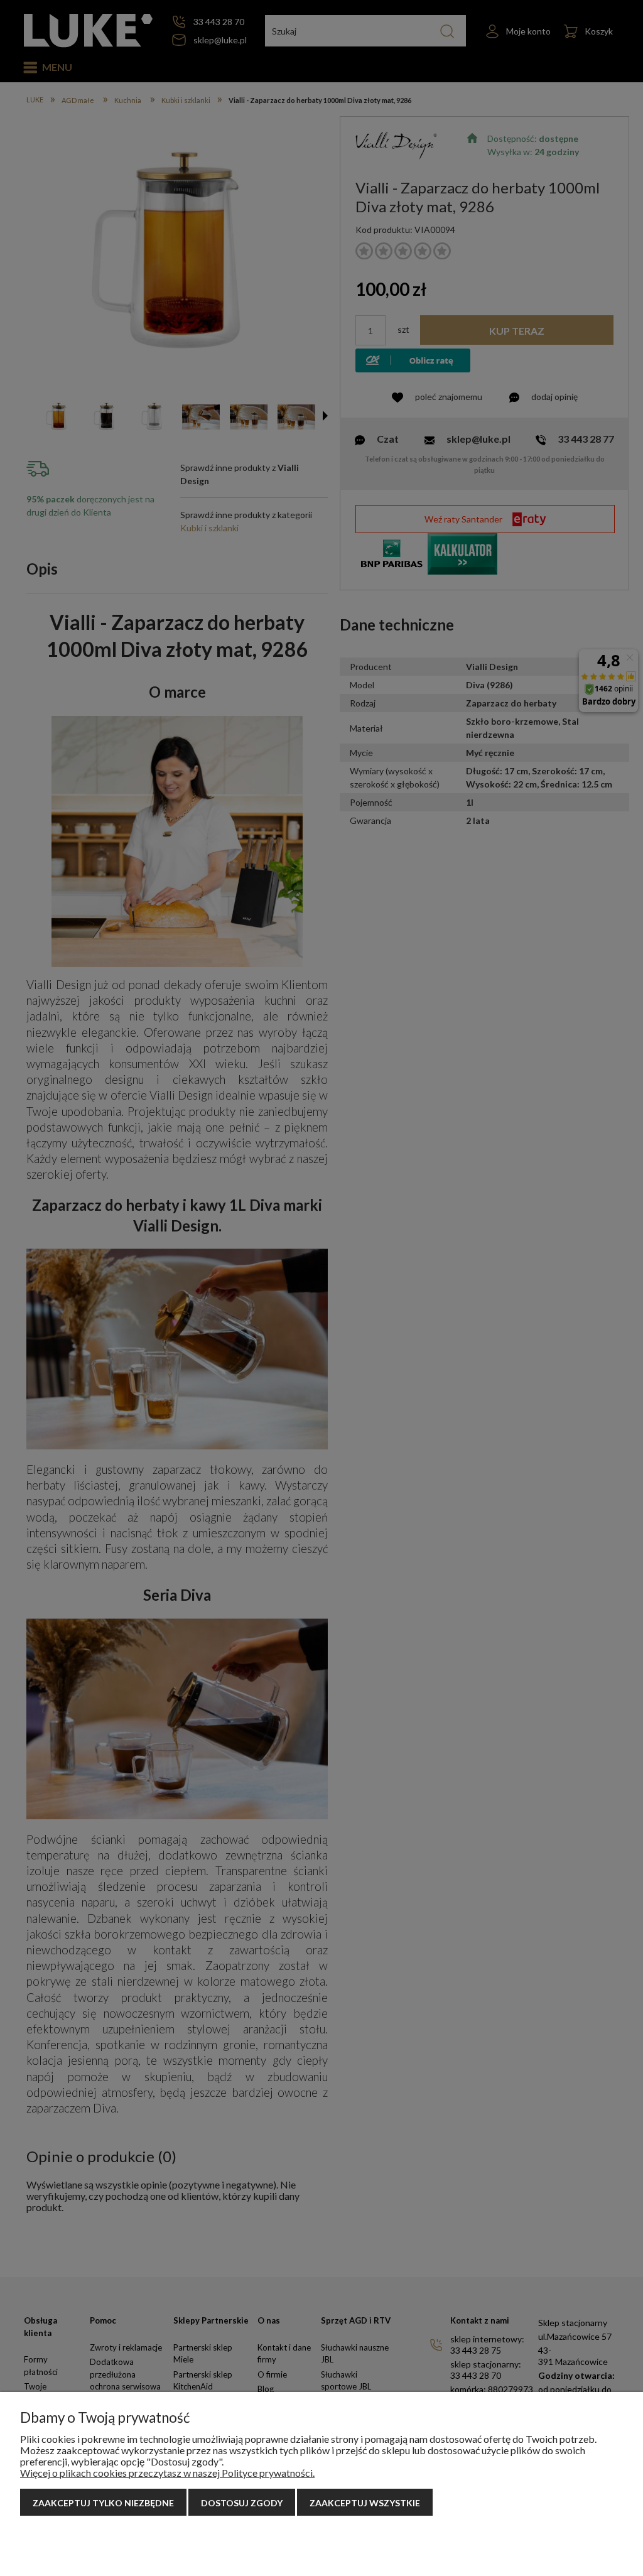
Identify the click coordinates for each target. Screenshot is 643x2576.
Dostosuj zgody (242, 2503)
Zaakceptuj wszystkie (365, 2503)
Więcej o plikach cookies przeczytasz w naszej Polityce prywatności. (167, 2473)
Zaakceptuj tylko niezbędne (103, 2503)
